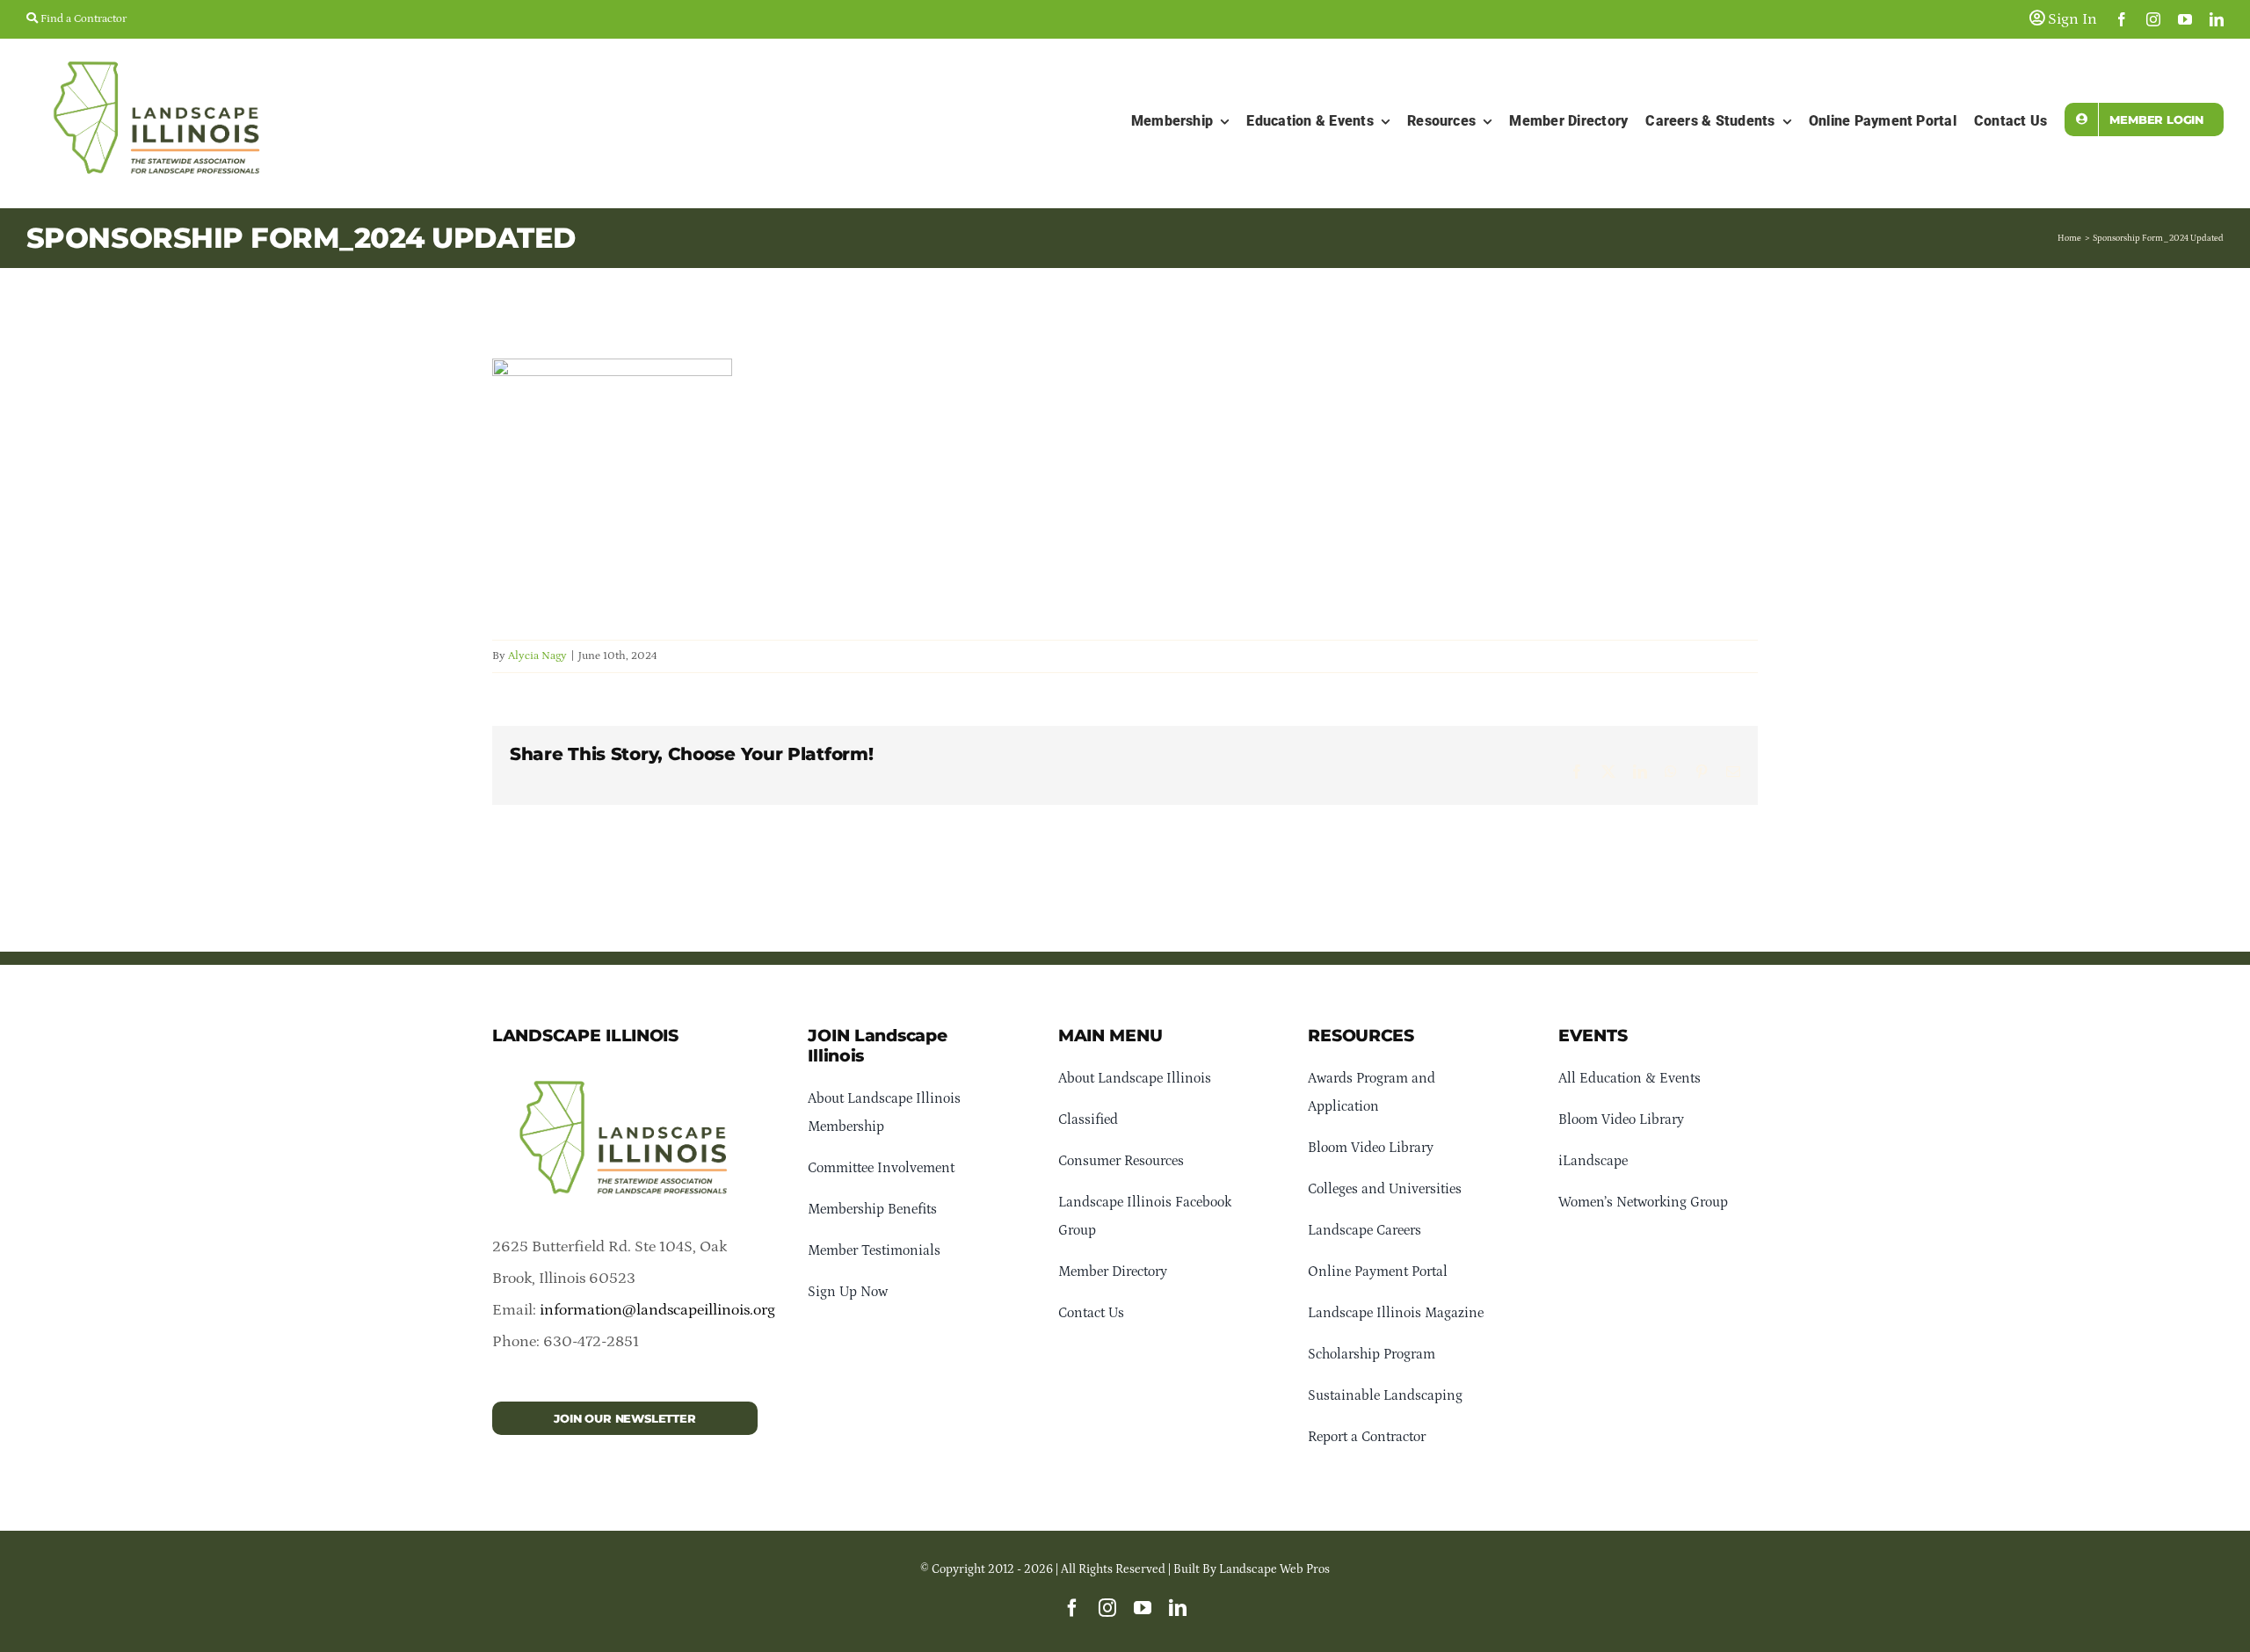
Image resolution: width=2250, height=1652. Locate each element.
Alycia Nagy (537, 656)
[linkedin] (2217, 19)
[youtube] (2185, 19)
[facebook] (2122, 19)
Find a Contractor (82, 19)
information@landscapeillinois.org (657, 1310)
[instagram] (2153, 19)
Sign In (2071, 19)
